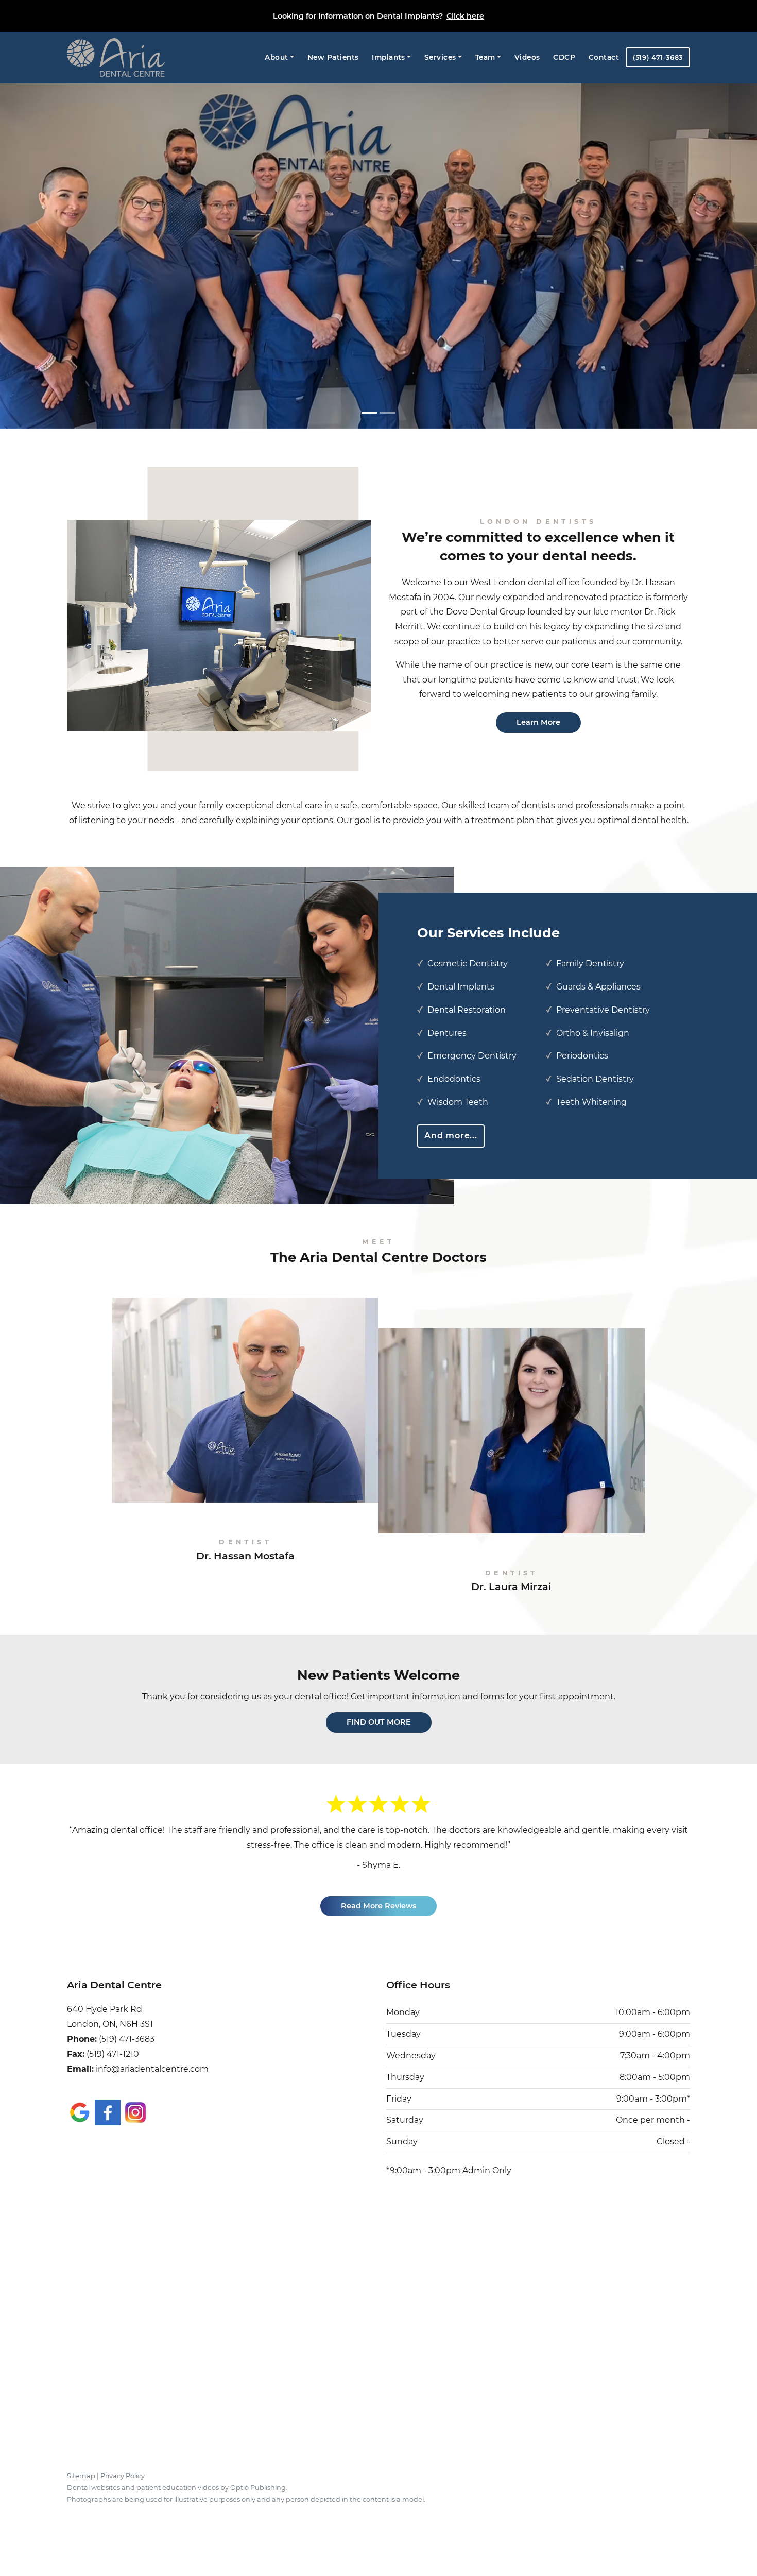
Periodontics (582, 1056)
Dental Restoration (467, 1010)
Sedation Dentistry (595, 1079)
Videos (527, 57)
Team (485, 57)
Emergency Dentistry (472, 1056)
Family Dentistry (590, 963)
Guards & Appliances (598, 987)
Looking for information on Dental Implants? (378, 16)
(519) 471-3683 (658, 57)
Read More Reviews (378, 1891)
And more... (451, 1136)
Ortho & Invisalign (593, 1033)
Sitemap (81, 2461)
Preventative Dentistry (603, 1010)
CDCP (564, 57)
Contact (604, 57)
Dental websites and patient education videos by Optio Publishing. (177, 2473)
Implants (389, 57)
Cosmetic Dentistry (468, 963)
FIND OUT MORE (379, 1722)
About (276, 57)
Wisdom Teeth (458, 1102)
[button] (57, 260)
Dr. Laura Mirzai (511, 1581)
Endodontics (454, 1079)
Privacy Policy (123, 2461)
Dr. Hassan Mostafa (245, 1550)
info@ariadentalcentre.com (152, 2054)
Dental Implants (461, 987)
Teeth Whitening (591, 1102)
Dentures (447, 1033)
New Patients (333, 57)
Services (440, 57)
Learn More (538, 722)
